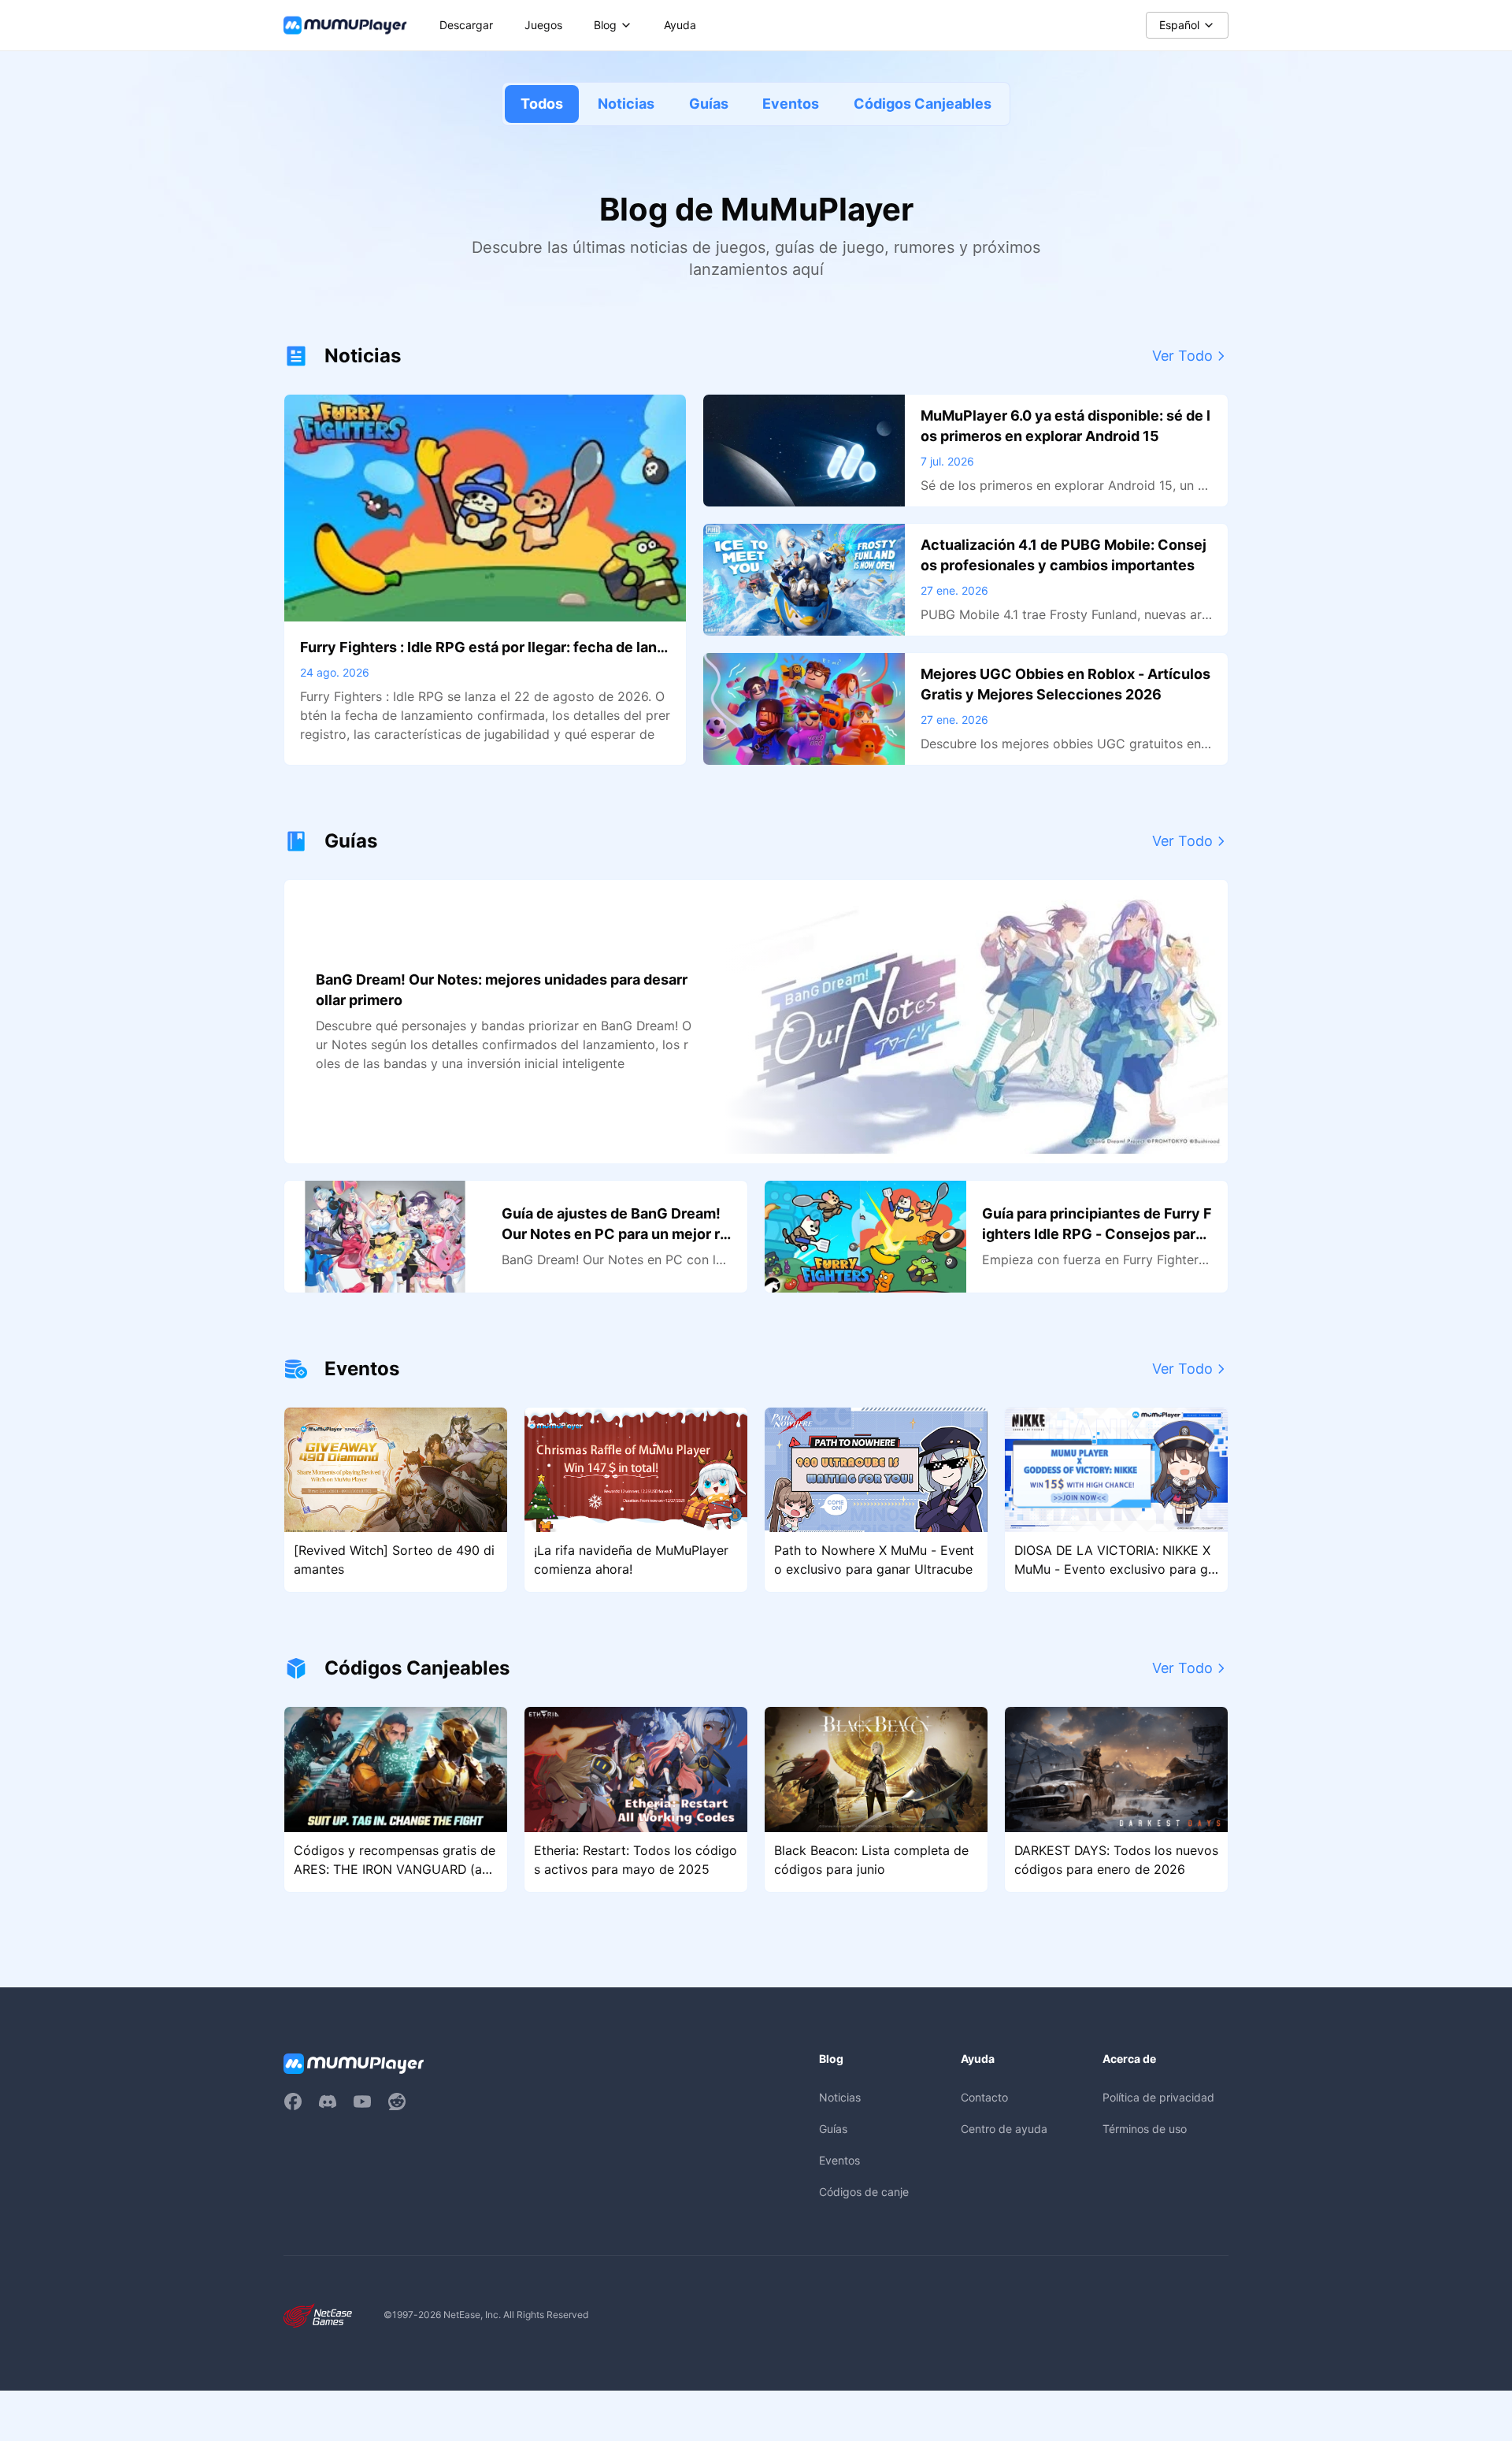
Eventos (791, 104)
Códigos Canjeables (923, 104)
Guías (709, 104)
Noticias (626, 104)
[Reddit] (397, 2102)
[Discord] (328, 2102)
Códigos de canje (864, 2192)
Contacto (984, 2097)
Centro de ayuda (1004, 2129)
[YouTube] (362, 2102)
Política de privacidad (1158, 2097)
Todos (542, 104)
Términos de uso (1145, 2129)
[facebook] (293, 2102)
